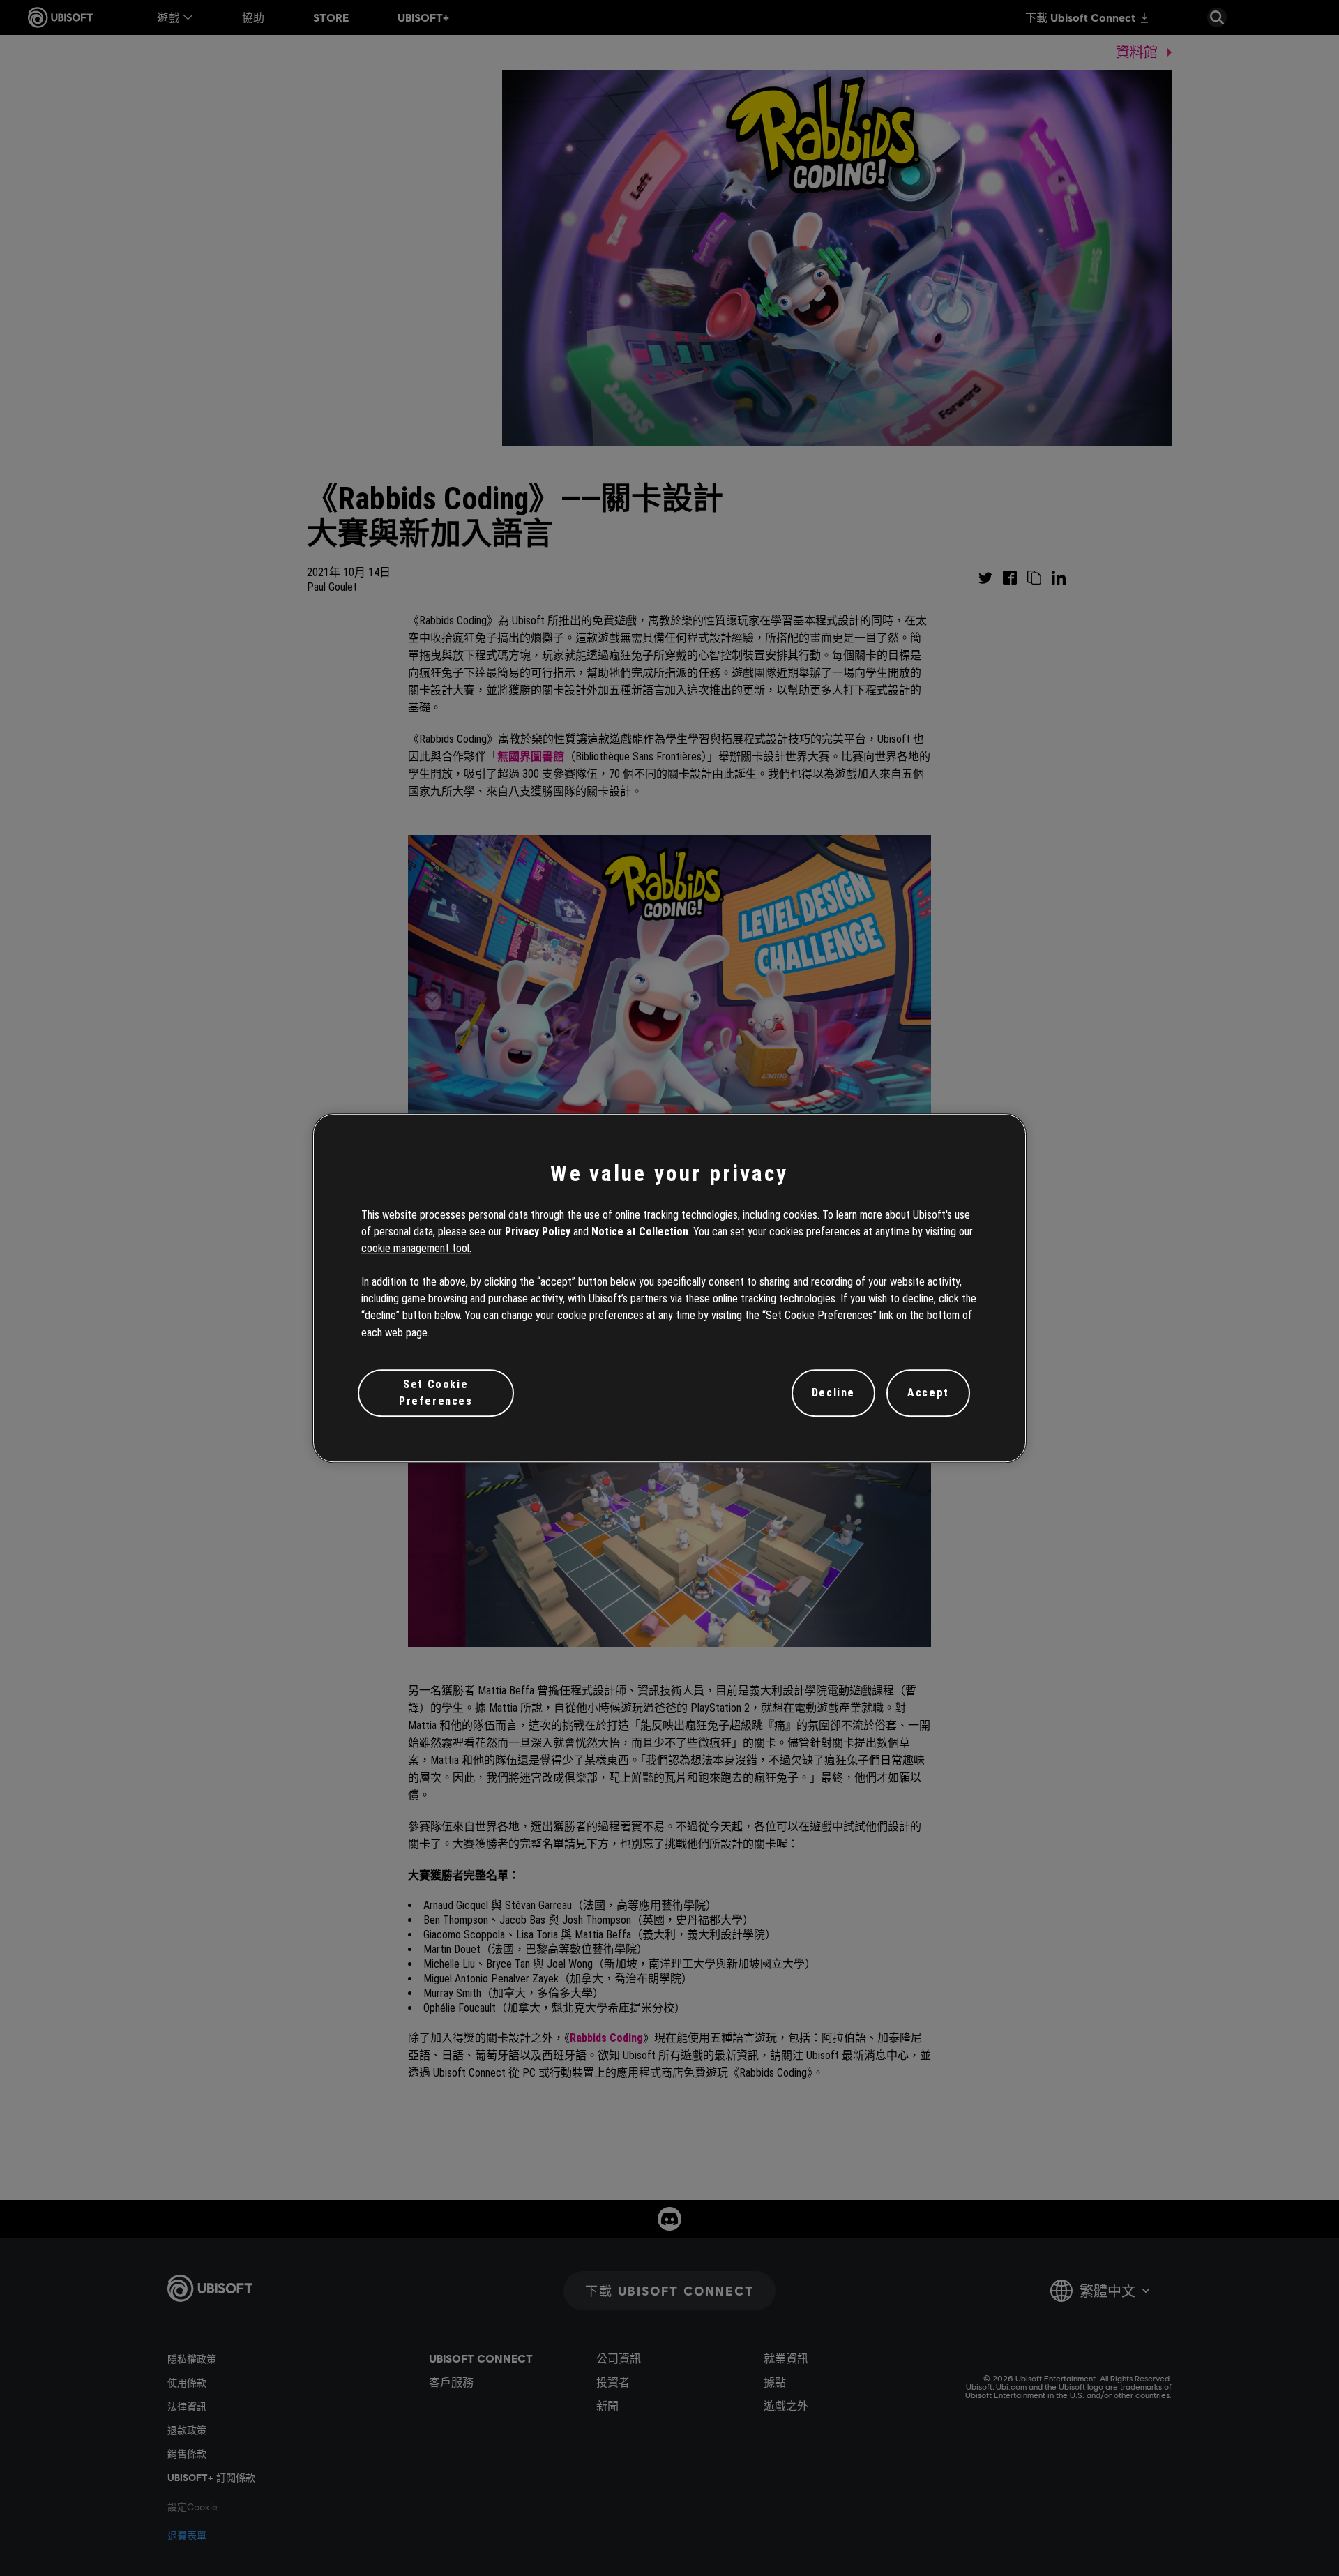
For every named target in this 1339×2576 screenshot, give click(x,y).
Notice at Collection (640, 1231)
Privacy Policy (538, 1231)
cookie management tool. (416, 1248)
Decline (833, 1393)
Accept (928, 1393)
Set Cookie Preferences (436, 1393)
